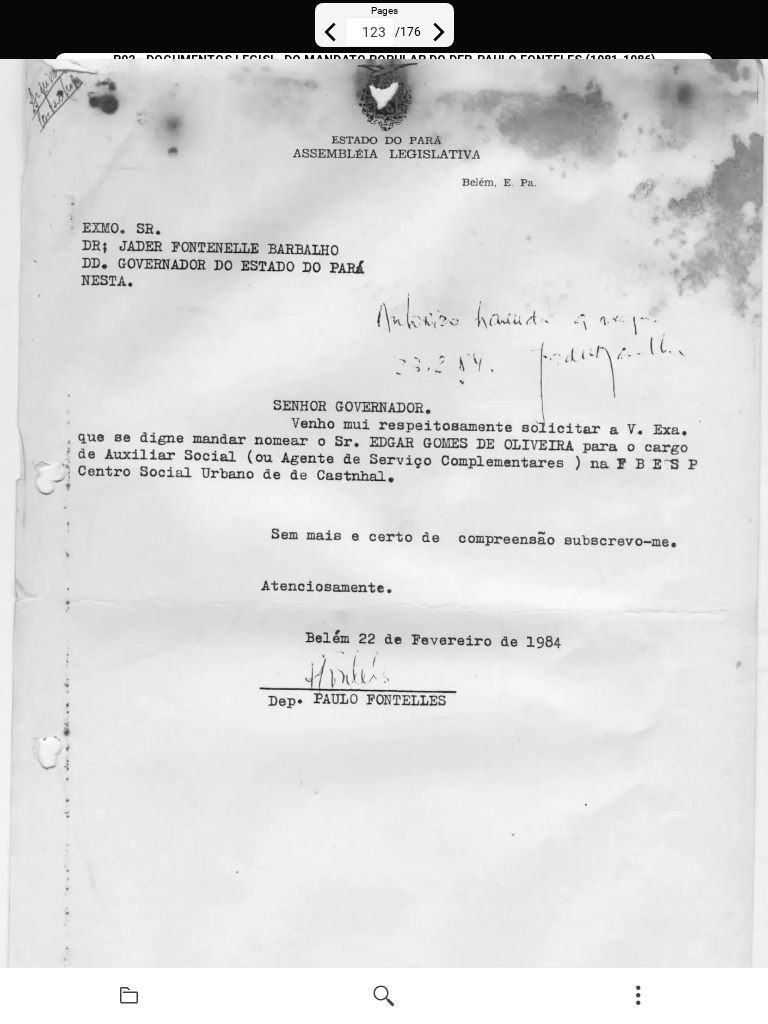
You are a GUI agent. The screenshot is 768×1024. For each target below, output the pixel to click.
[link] (129, 996)
